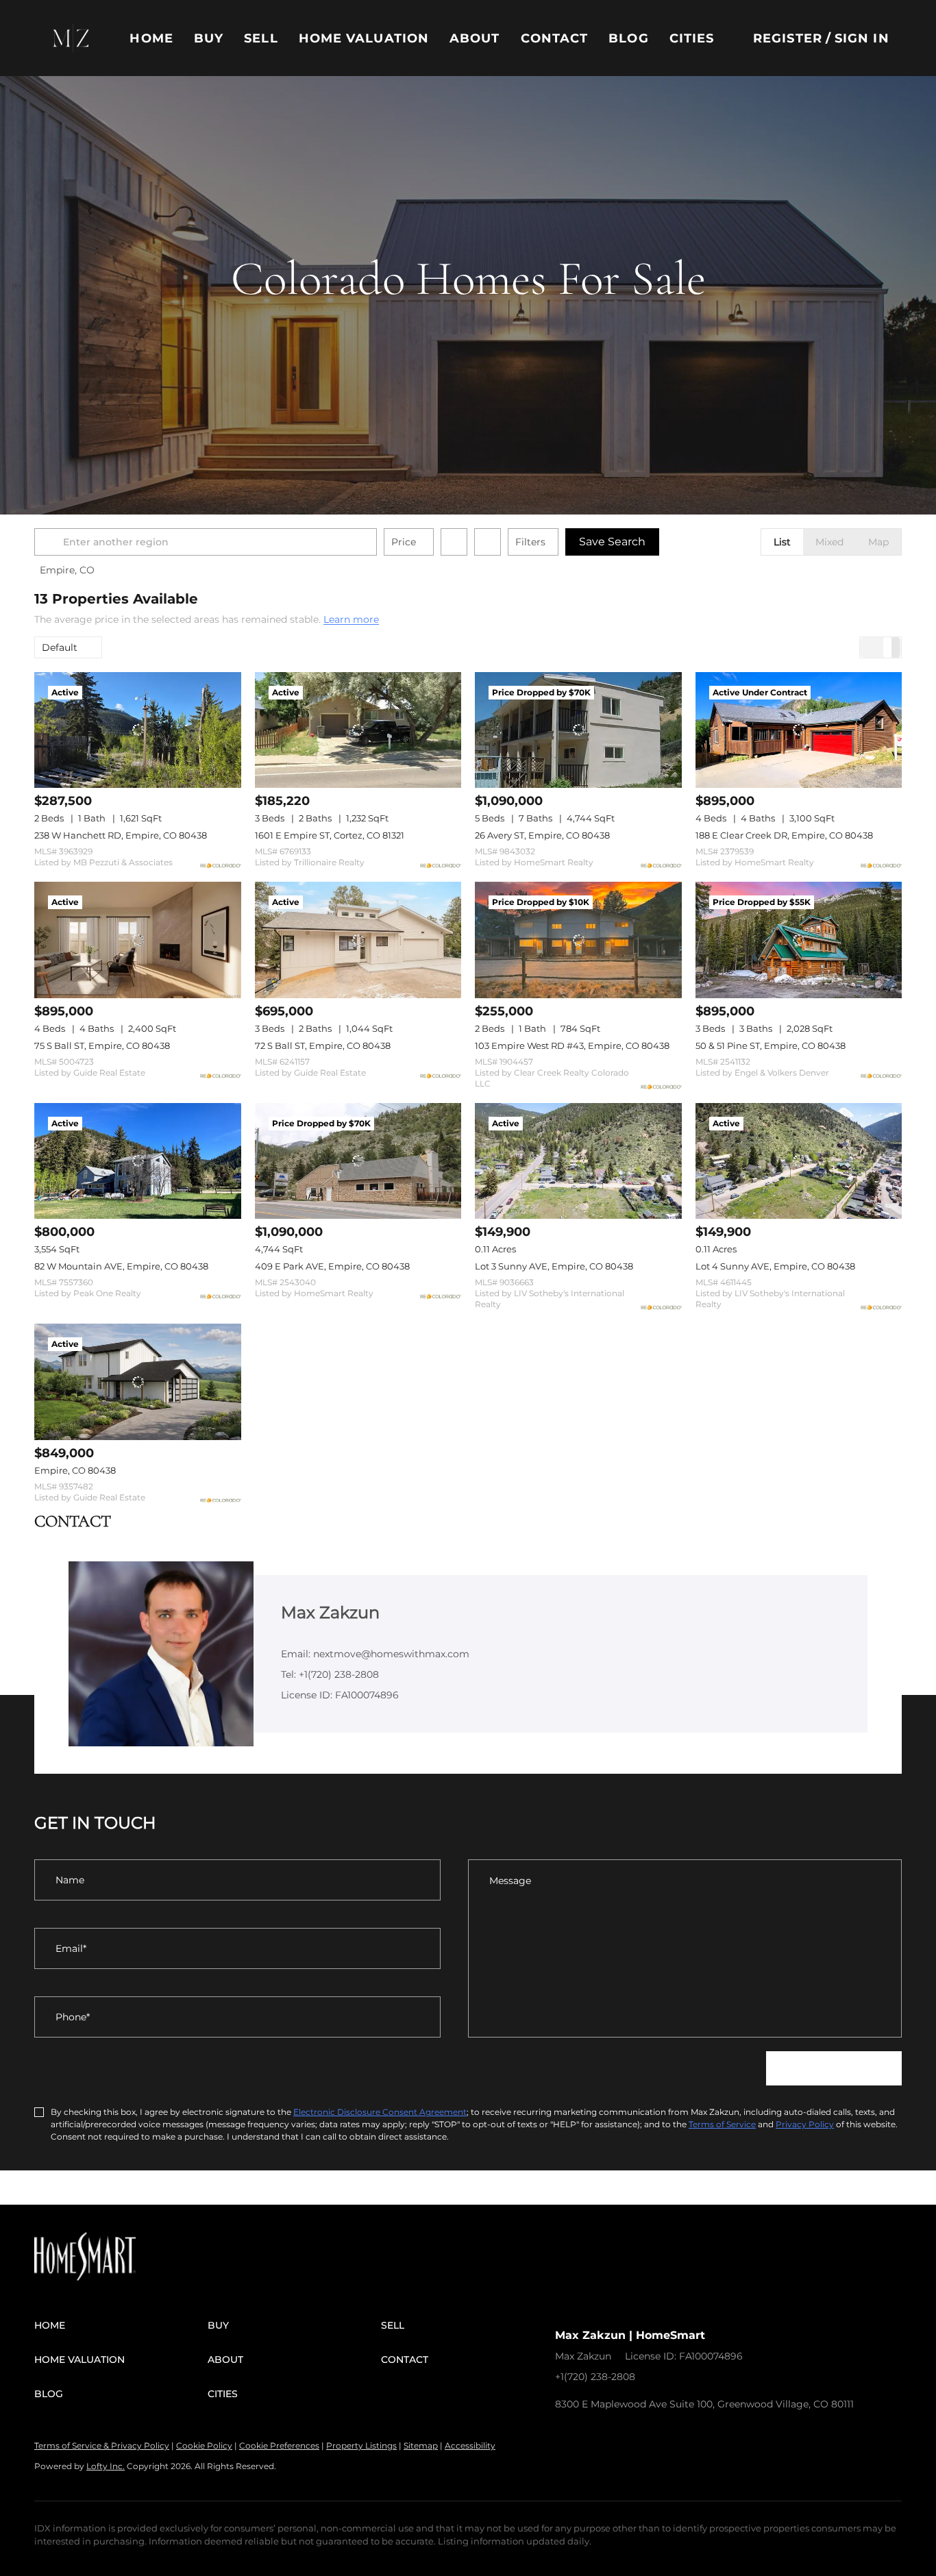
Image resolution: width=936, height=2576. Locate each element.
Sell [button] (261, 38)
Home (151, 38)
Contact (555, 38)
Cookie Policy (204, 2445)
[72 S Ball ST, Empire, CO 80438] (358, 940)
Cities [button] (692, 38)
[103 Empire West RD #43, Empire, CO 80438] (578, 940)
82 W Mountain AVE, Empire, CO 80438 (121, 1266)
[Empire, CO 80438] (138, 1382)
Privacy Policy (805, 2124)
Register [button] (788, 38)
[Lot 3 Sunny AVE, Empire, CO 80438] (578, 1161)
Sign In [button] (862, 38)
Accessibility (470, 2445)
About (475, 38)
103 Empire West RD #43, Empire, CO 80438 (572, 1045)
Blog (628, 38)
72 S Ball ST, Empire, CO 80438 (323, 1045)
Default (60, 647)
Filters (530, 542)
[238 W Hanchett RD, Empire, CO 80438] (138, 730)
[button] (71, 38)
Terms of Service (722, 2124)
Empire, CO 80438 (75, 1470)
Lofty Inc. (106, 2466)
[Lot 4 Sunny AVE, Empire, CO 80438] (799, 1161)
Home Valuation (364, 38)
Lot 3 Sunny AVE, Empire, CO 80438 (554, 1266)
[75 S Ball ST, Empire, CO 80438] (138, 940)
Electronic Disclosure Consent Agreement (380, 2112)
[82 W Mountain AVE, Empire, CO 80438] (138, 1161)
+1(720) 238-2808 (595, 2377)
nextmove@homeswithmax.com (727, 2377)
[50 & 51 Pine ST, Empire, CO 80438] (799, 940)
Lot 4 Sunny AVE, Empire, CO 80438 (775, 1266)
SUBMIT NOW (834, 2068)
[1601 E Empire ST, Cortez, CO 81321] (358, 730)
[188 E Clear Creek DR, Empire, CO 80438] (799, 730)
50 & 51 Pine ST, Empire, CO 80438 (771, 1045)
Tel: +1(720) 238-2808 (330, 1674)
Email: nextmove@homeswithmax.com (375, 1654)
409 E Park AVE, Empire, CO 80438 (332, 1266)
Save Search (612, 542)
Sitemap (421, 2445)
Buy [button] (209, 38)
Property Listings (361, 2445)
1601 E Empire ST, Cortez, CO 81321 (330, 835)
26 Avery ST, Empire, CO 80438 (542, 835)
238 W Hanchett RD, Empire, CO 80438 (121, 835)
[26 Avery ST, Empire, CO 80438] (578, 730)
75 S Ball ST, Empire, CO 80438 (102, 1045)
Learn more (351, 620)
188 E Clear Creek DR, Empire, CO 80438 (784, 835)
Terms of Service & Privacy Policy (102, 2445)
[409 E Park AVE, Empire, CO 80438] (358, 1161)
